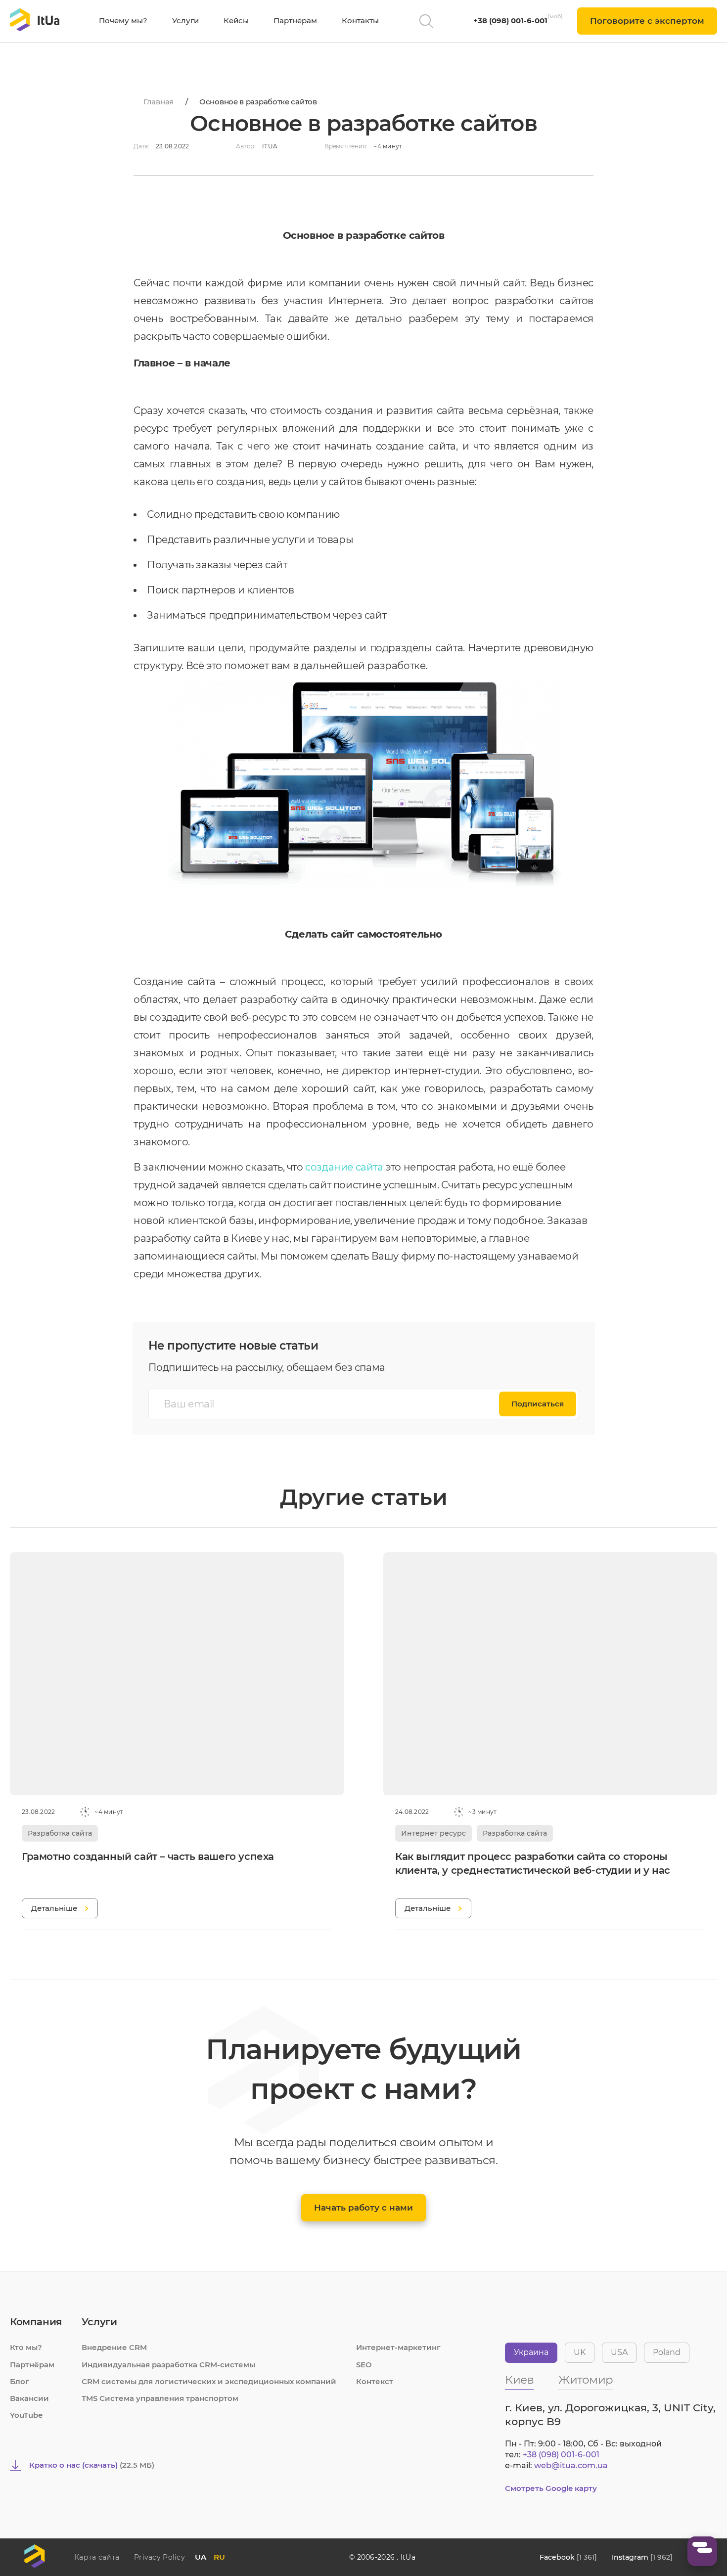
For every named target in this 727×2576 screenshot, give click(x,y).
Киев (519, 2380)
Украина (531, 2352)
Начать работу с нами (363, 2208)
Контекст (375, 2381)
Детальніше (54, 1908)
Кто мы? (26, 2347)
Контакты (360, 21)
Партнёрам (295, 21)
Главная (159, 102)
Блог (20, 2381)
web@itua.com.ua (571, 2465)
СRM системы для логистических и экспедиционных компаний (209, 2381)
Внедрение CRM (114, 2347)
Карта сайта (97, 2557)
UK (580, 2352)
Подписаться (538, 1404)
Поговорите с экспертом (647, 21)
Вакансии (29, 2398)
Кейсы (236, 21)
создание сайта (344, 1167)
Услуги (185, 21)
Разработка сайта (60, 1833)
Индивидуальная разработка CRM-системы (168, 2365)
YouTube (26, 2415)
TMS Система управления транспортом (160, 2398)
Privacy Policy (159, 2557)
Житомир (586, 2380)
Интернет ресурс (433, 1833)
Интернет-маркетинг (398, 2347)
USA (619, 2352)
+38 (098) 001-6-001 (510, 21)
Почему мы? (123, 21)
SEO (364, 2365)
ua (201, 2557)
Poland (667, 2352)
